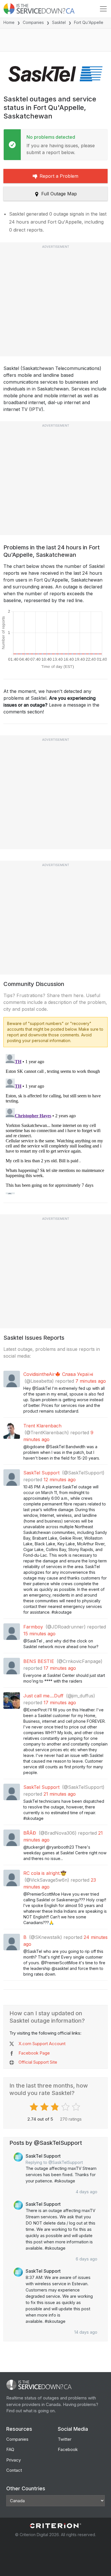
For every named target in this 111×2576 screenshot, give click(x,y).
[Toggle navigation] (103, 9)
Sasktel (59, 22)
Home (9, 22)
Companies (33, 22)
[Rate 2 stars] (45, 2107)
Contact (14, 2470)
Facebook (68, 2449)
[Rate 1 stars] (35, 2107)
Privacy (14, 2460)
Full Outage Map (59, 194)
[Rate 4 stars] (66, 2107)
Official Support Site (38, 2062)
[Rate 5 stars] (77, 2107)
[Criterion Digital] (55, 2526)
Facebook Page (34, 2053)
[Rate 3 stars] (56, 2107)
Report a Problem (59, 176)
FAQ (10, 2449)
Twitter (65, 2439)
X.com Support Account (42, 2044)
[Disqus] (55, 1123)
